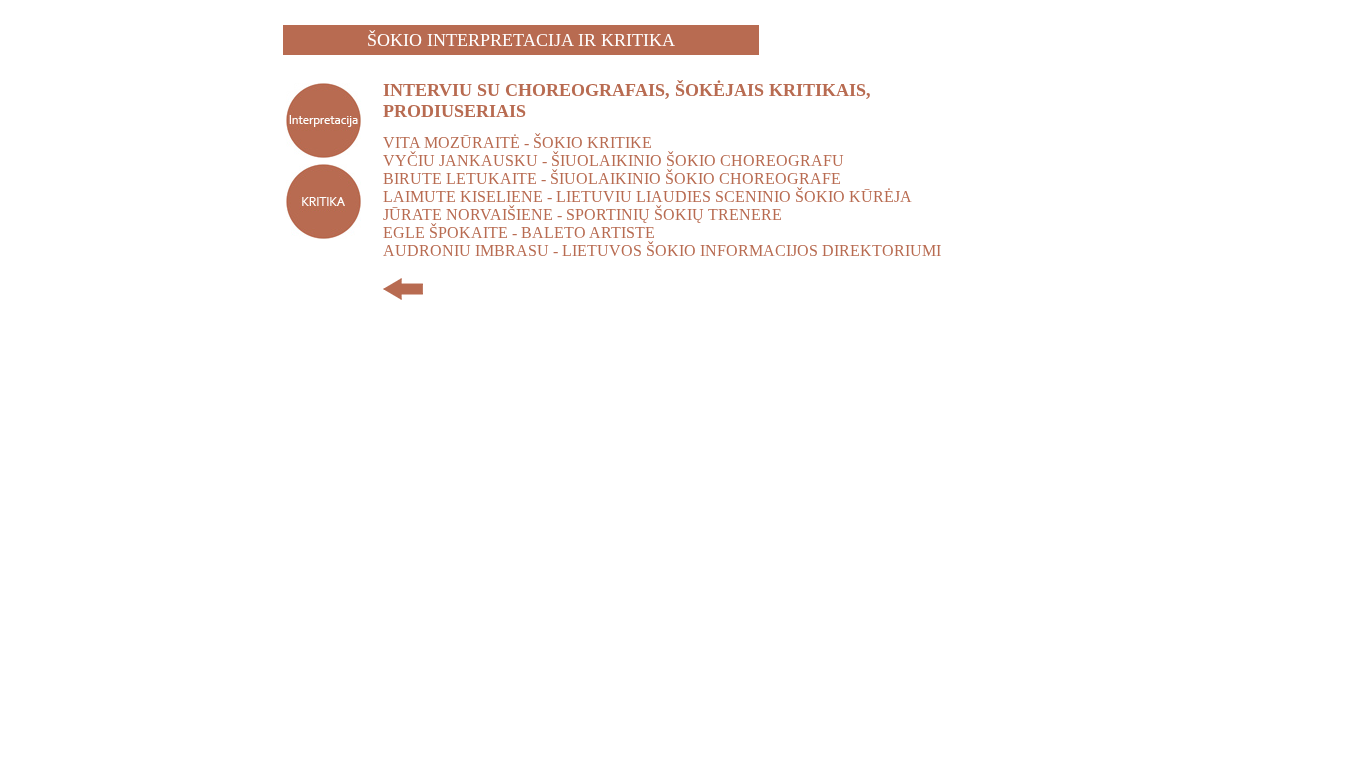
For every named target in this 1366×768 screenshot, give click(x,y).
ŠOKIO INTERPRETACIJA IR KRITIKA (521, 40)
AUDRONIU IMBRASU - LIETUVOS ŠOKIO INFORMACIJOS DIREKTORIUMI (662, 250)
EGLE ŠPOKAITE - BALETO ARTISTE (519, 232)
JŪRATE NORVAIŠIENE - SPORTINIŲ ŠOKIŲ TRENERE (582, 214)
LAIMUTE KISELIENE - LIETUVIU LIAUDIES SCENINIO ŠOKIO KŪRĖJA (647, 196)
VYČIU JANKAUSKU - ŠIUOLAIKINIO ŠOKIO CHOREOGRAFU (613, 160)
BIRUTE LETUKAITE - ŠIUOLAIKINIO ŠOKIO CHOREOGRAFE (612, 178)
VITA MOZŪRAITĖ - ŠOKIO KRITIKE (517, 142)
